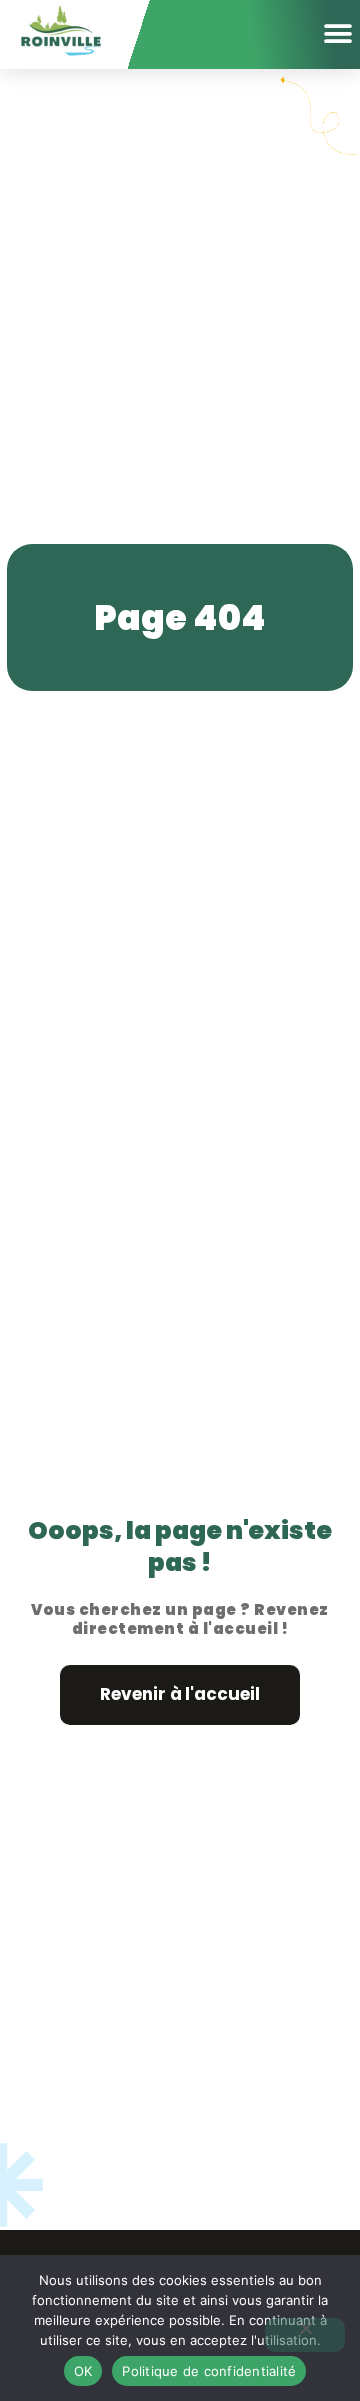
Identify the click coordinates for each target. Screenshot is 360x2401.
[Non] (305, 2335)
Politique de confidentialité (209, 2371)
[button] (337, 33)
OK (83, 2371)
